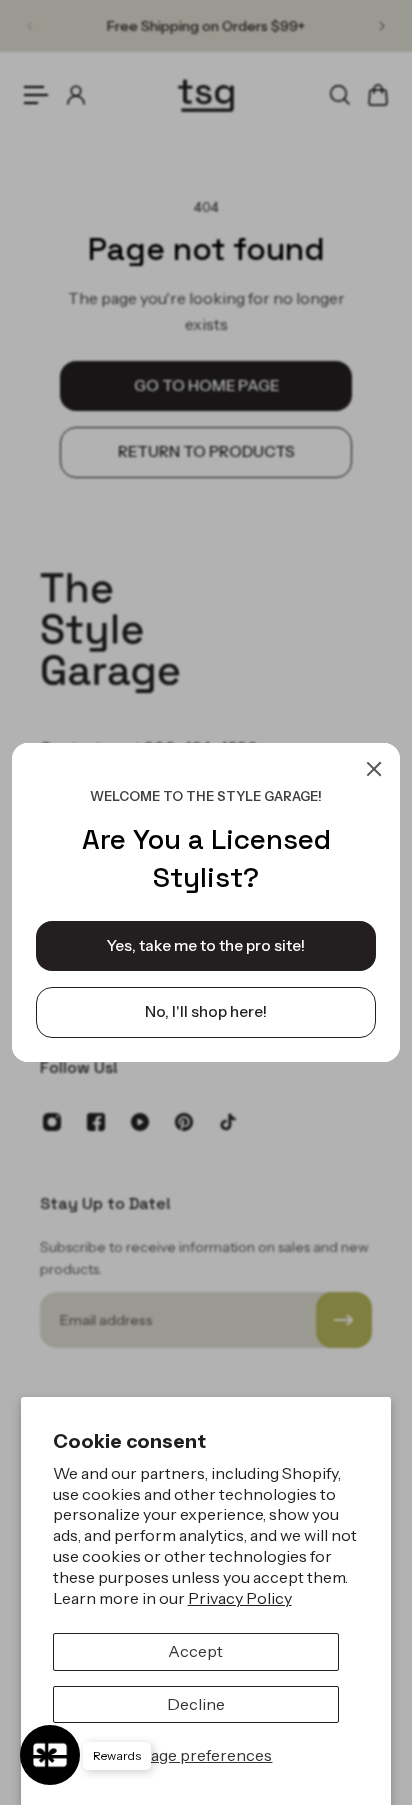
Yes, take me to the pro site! (206, 945)
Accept (195, 1651)
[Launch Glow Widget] (50, 1755)
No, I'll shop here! (206, 1011)
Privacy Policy (240, 1598)
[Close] (374, 769)
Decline (196, 1704)
